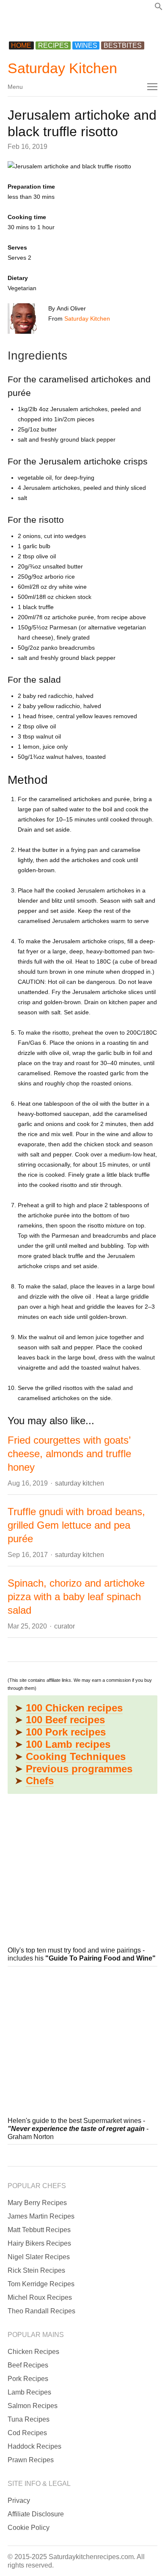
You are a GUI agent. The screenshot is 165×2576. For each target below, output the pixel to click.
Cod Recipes (27, 2433)
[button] (159, 8)
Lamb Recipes (29, 2392)
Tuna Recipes (29, 2419)
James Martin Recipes (41, 2216)
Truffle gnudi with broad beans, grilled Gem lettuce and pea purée (76, 1525)
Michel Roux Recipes (40, 2297)
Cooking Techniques (76, 1756)
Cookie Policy (29, 2528)
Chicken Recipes (33, 2352)
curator (65, 1626)
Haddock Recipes (34, 2446)
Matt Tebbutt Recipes (39, 2230)
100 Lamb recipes (68, 1744)
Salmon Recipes (33, 2406)
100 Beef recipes (65, 1720)
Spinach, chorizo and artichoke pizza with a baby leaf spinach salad (76, 1597)
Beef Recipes (28, 2365)
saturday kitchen (80, 1483)
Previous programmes (79, 1769)
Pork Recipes (28, 2379)
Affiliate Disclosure (36, 2514)
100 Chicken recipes (74, 1708)
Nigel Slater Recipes (39, 2257)
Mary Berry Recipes (37, 2203)
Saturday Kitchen (62, 68)
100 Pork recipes (66, 1732)
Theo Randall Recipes (41, 2311)
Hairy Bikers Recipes (39, 2243)
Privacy (19, 2500)
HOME (21, 45)
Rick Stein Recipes (36, 2270)
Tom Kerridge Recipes (41, 2284)
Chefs (40, 1781)
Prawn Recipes (31, 2460)
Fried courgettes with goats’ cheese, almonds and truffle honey (69, 1454)
